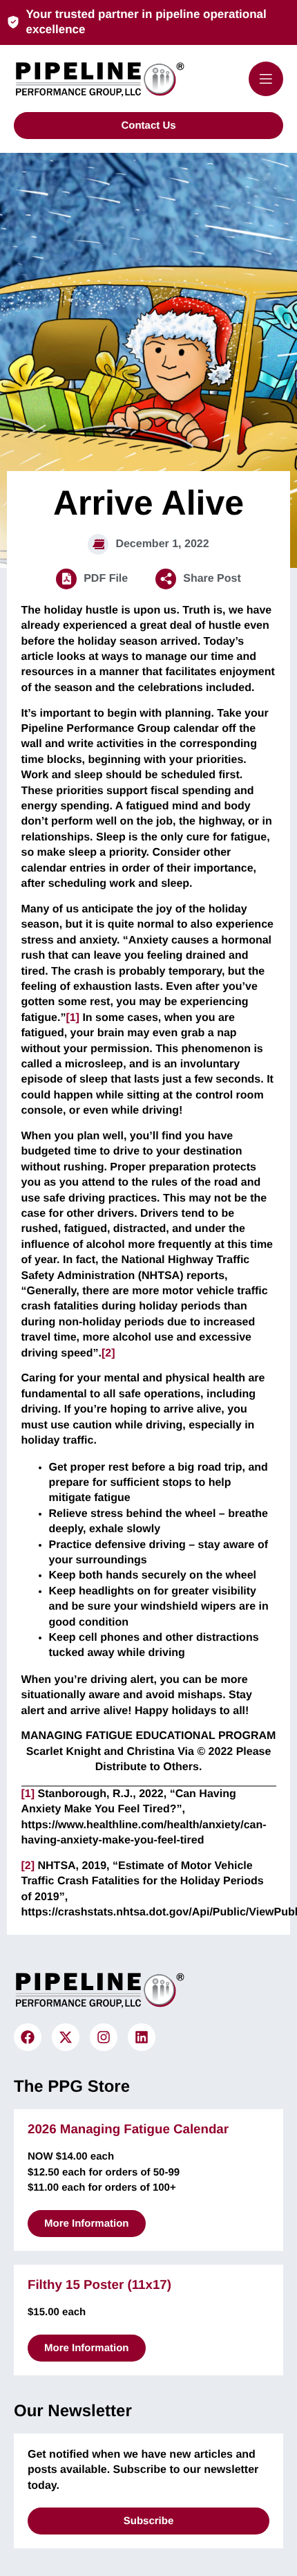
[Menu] (266, 79)
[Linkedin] (142, 2037)
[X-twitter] (66, 2037)
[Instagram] (104, 2037)
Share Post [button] (212, 579)
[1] (73, 1018)
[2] (108, 1353)
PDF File (106, 579)
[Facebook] (28, 2037)
